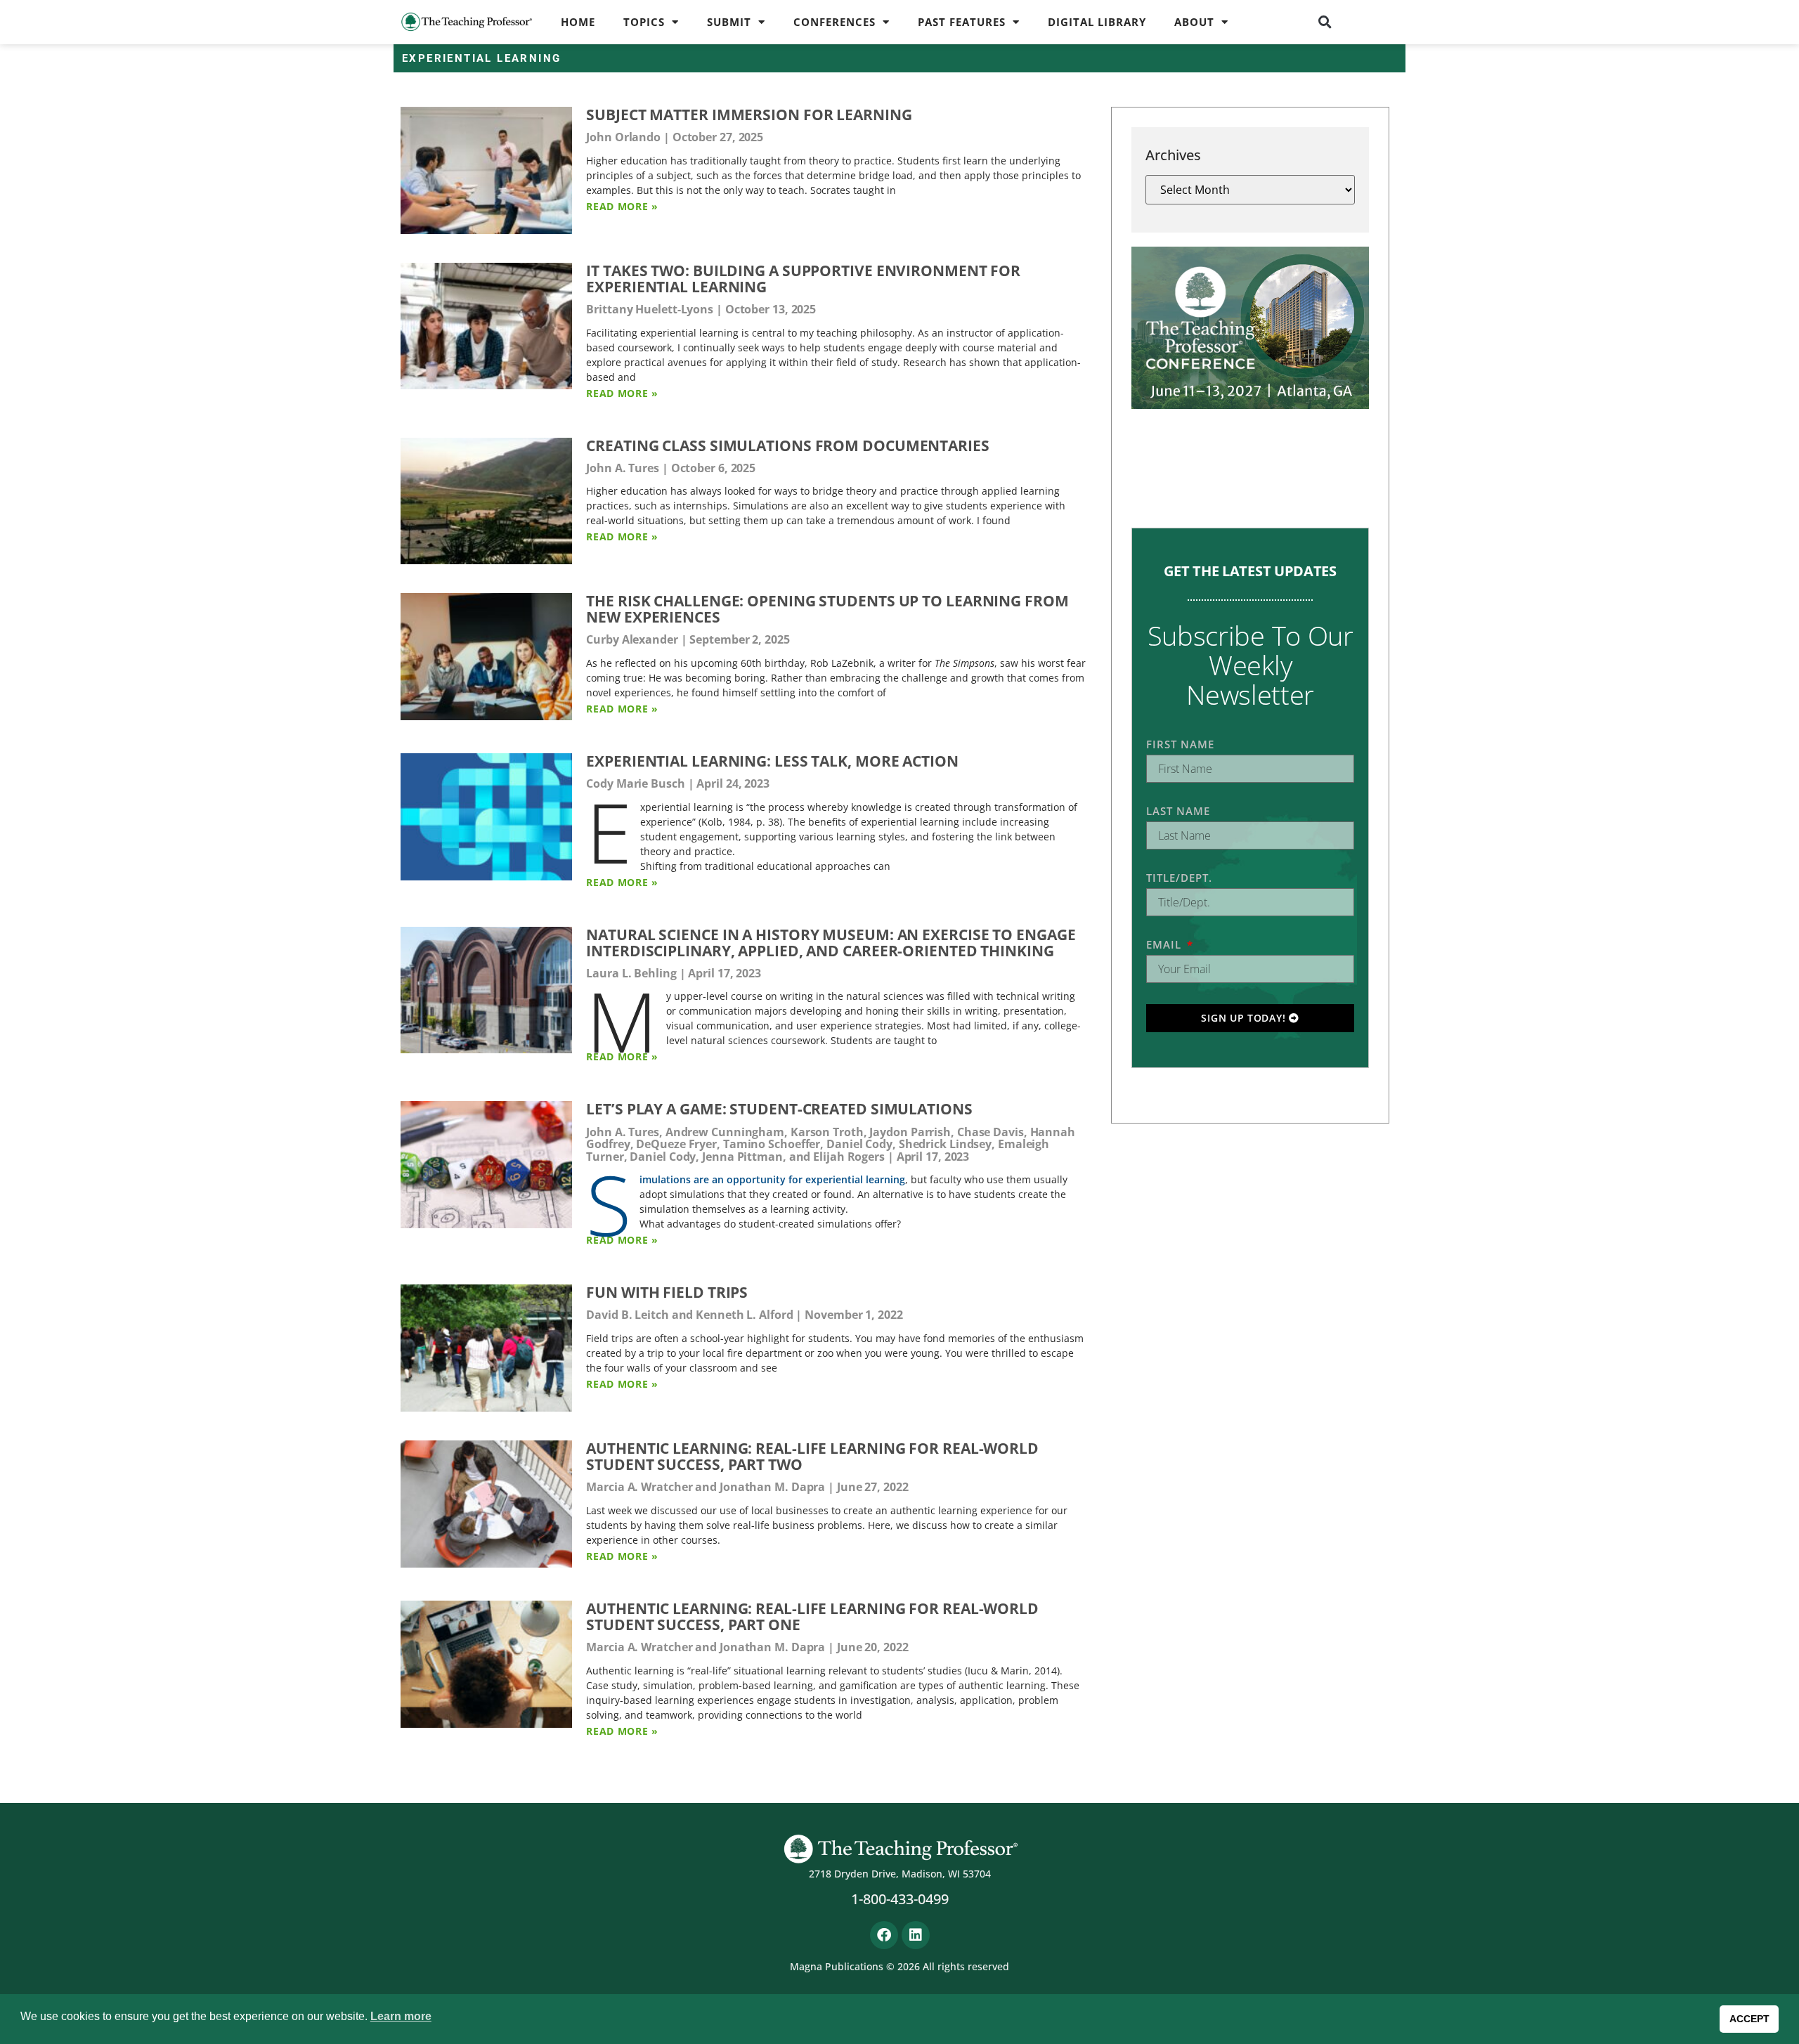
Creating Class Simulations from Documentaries (788, 445)
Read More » (622, 206)
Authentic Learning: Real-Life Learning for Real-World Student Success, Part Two (812, 1456)
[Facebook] (884, 1935)
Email (1165, 944)
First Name (1180, 744)
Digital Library (1097, 22)
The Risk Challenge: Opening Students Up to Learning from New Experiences (827, 609)
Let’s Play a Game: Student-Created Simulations (779, 1109)
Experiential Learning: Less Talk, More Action (772, 761)
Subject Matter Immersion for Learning (749, 115)
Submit (729, 22)
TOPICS (644, 22)
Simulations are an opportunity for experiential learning (772, 1179)
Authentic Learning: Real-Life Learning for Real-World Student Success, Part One (812, 1616)
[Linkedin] (916, 1935)
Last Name (1178, 811)
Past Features (962, 22)
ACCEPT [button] (1749, 2019)
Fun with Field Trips (667, 1292)
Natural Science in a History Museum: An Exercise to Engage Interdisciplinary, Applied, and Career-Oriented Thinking (831, 943)
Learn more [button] (401, 2016)
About (1194, 22)
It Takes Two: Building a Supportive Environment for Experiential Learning (803, 279)
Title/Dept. (1179, 878)
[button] (1325, 22)
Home (578, 22)
